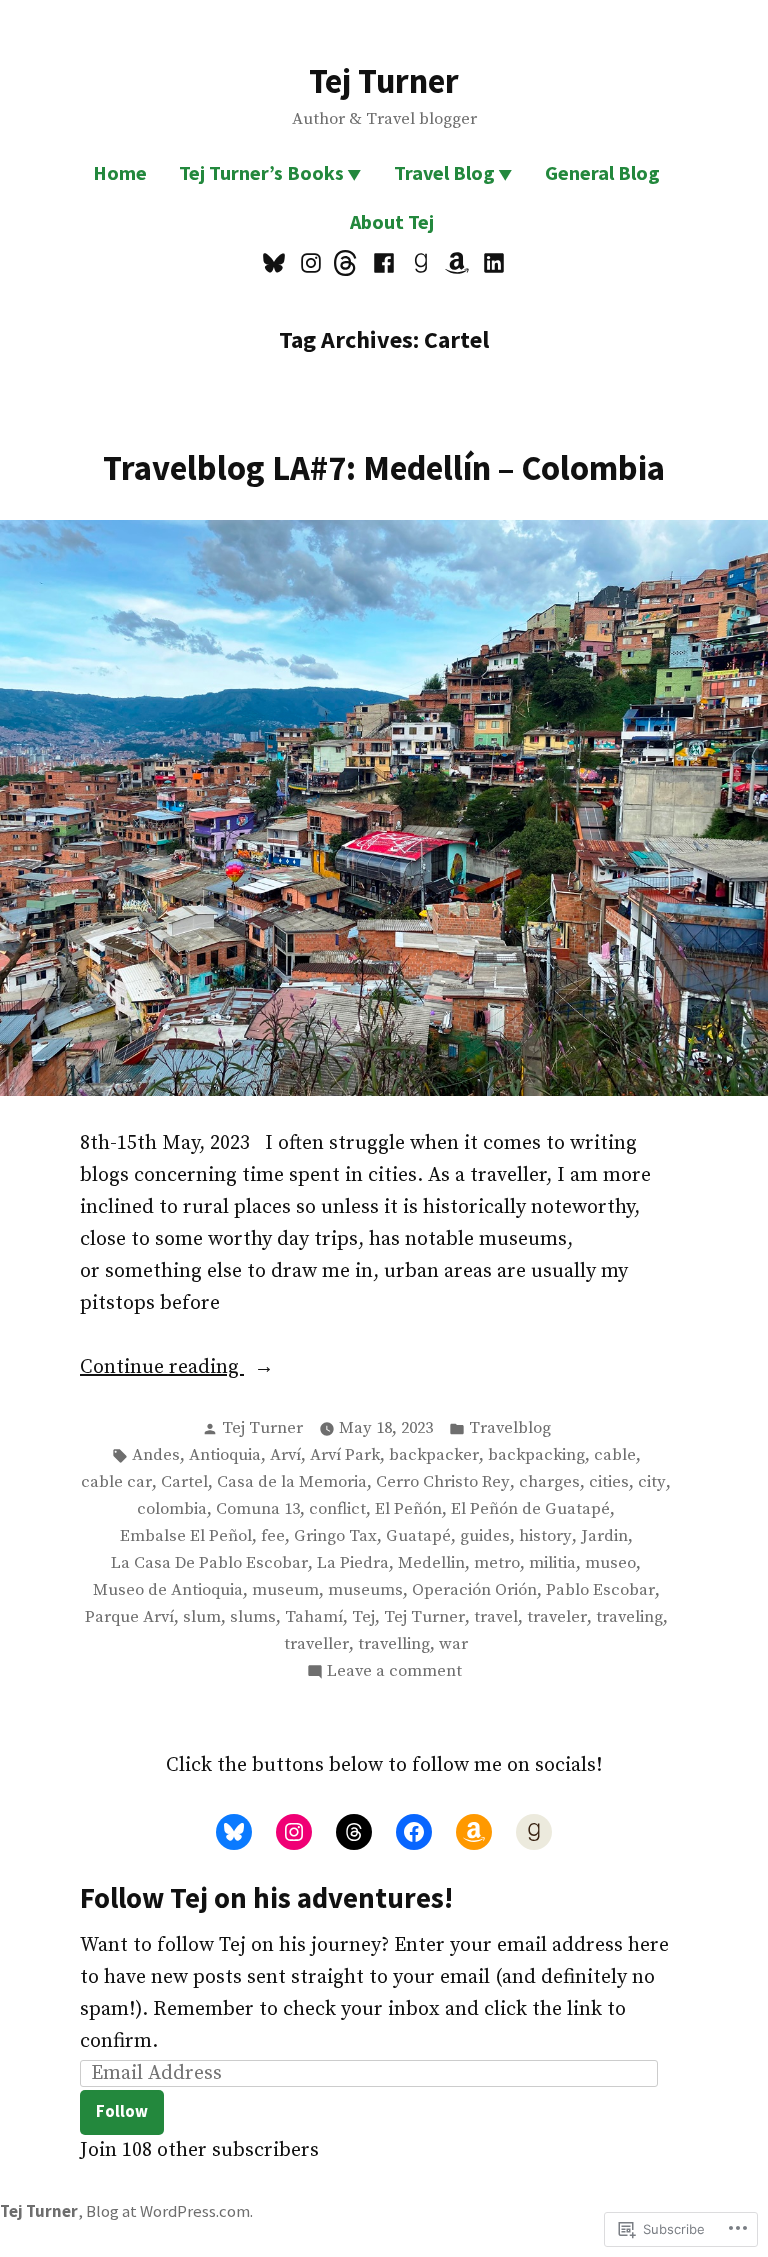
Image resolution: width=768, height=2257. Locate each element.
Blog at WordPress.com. (169, 2211)
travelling (394, 1644)
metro (497, 1563)
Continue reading (162, 1369)
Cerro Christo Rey (443, 1482)
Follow (122, 2111)
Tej (363, 1617)
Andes (156, 1455)
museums (365, 1590)
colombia (172, 1509)
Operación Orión (474, 1590)
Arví (285, 1455)
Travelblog (510, 1428)
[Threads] (347, 262)
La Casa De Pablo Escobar (209, 1563)
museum (285, 1590)
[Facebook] (384, 262)
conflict (337, 1509)
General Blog (602, 172)
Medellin (431, 1563)
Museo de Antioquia (168, 1590)
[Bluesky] (276, 262)
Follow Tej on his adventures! (266, 1898)
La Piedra (353, 1563)
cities (609, 1482)
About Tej (392, 221)
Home (120, 172)
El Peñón (408, 1509)
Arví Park (345, 1455)
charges (549, 1482)
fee (273, 1536)
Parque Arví (129, 1617)
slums (253, 1617)
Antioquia (225, 1455)
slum (202, 1617)
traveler (557, 1617)
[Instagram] (311, 262)
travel (496, 1617)
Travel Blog (444, 172)
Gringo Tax (335, 1536)
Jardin (604, 1536)
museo (610, 1563)
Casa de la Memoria (292, 1482)
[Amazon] (457, 262)
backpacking (536, 1455)
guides (485, 1536)
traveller (316, 1644)
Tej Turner (384, 80)
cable (615, 1455)
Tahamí (314, 1617)
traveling (629, 1617)
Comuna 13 (258, 1509)
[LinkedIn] (490, 262)
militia (552, 1563)
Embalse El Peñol (186, 1536)
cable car (116, 1482)
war (453, 1644)
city (652, 1482)
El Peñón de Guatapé (530, 1509)
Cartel (184, 1482)
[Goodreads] (420, 262)
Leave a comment (394, 1673)
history (545, 1536)
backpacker (434, 1455)
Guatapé (418, 1536)
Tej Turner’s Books (261, 172)
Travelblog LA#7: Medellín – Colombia (384, 467)
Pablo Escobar (600, 1590)
